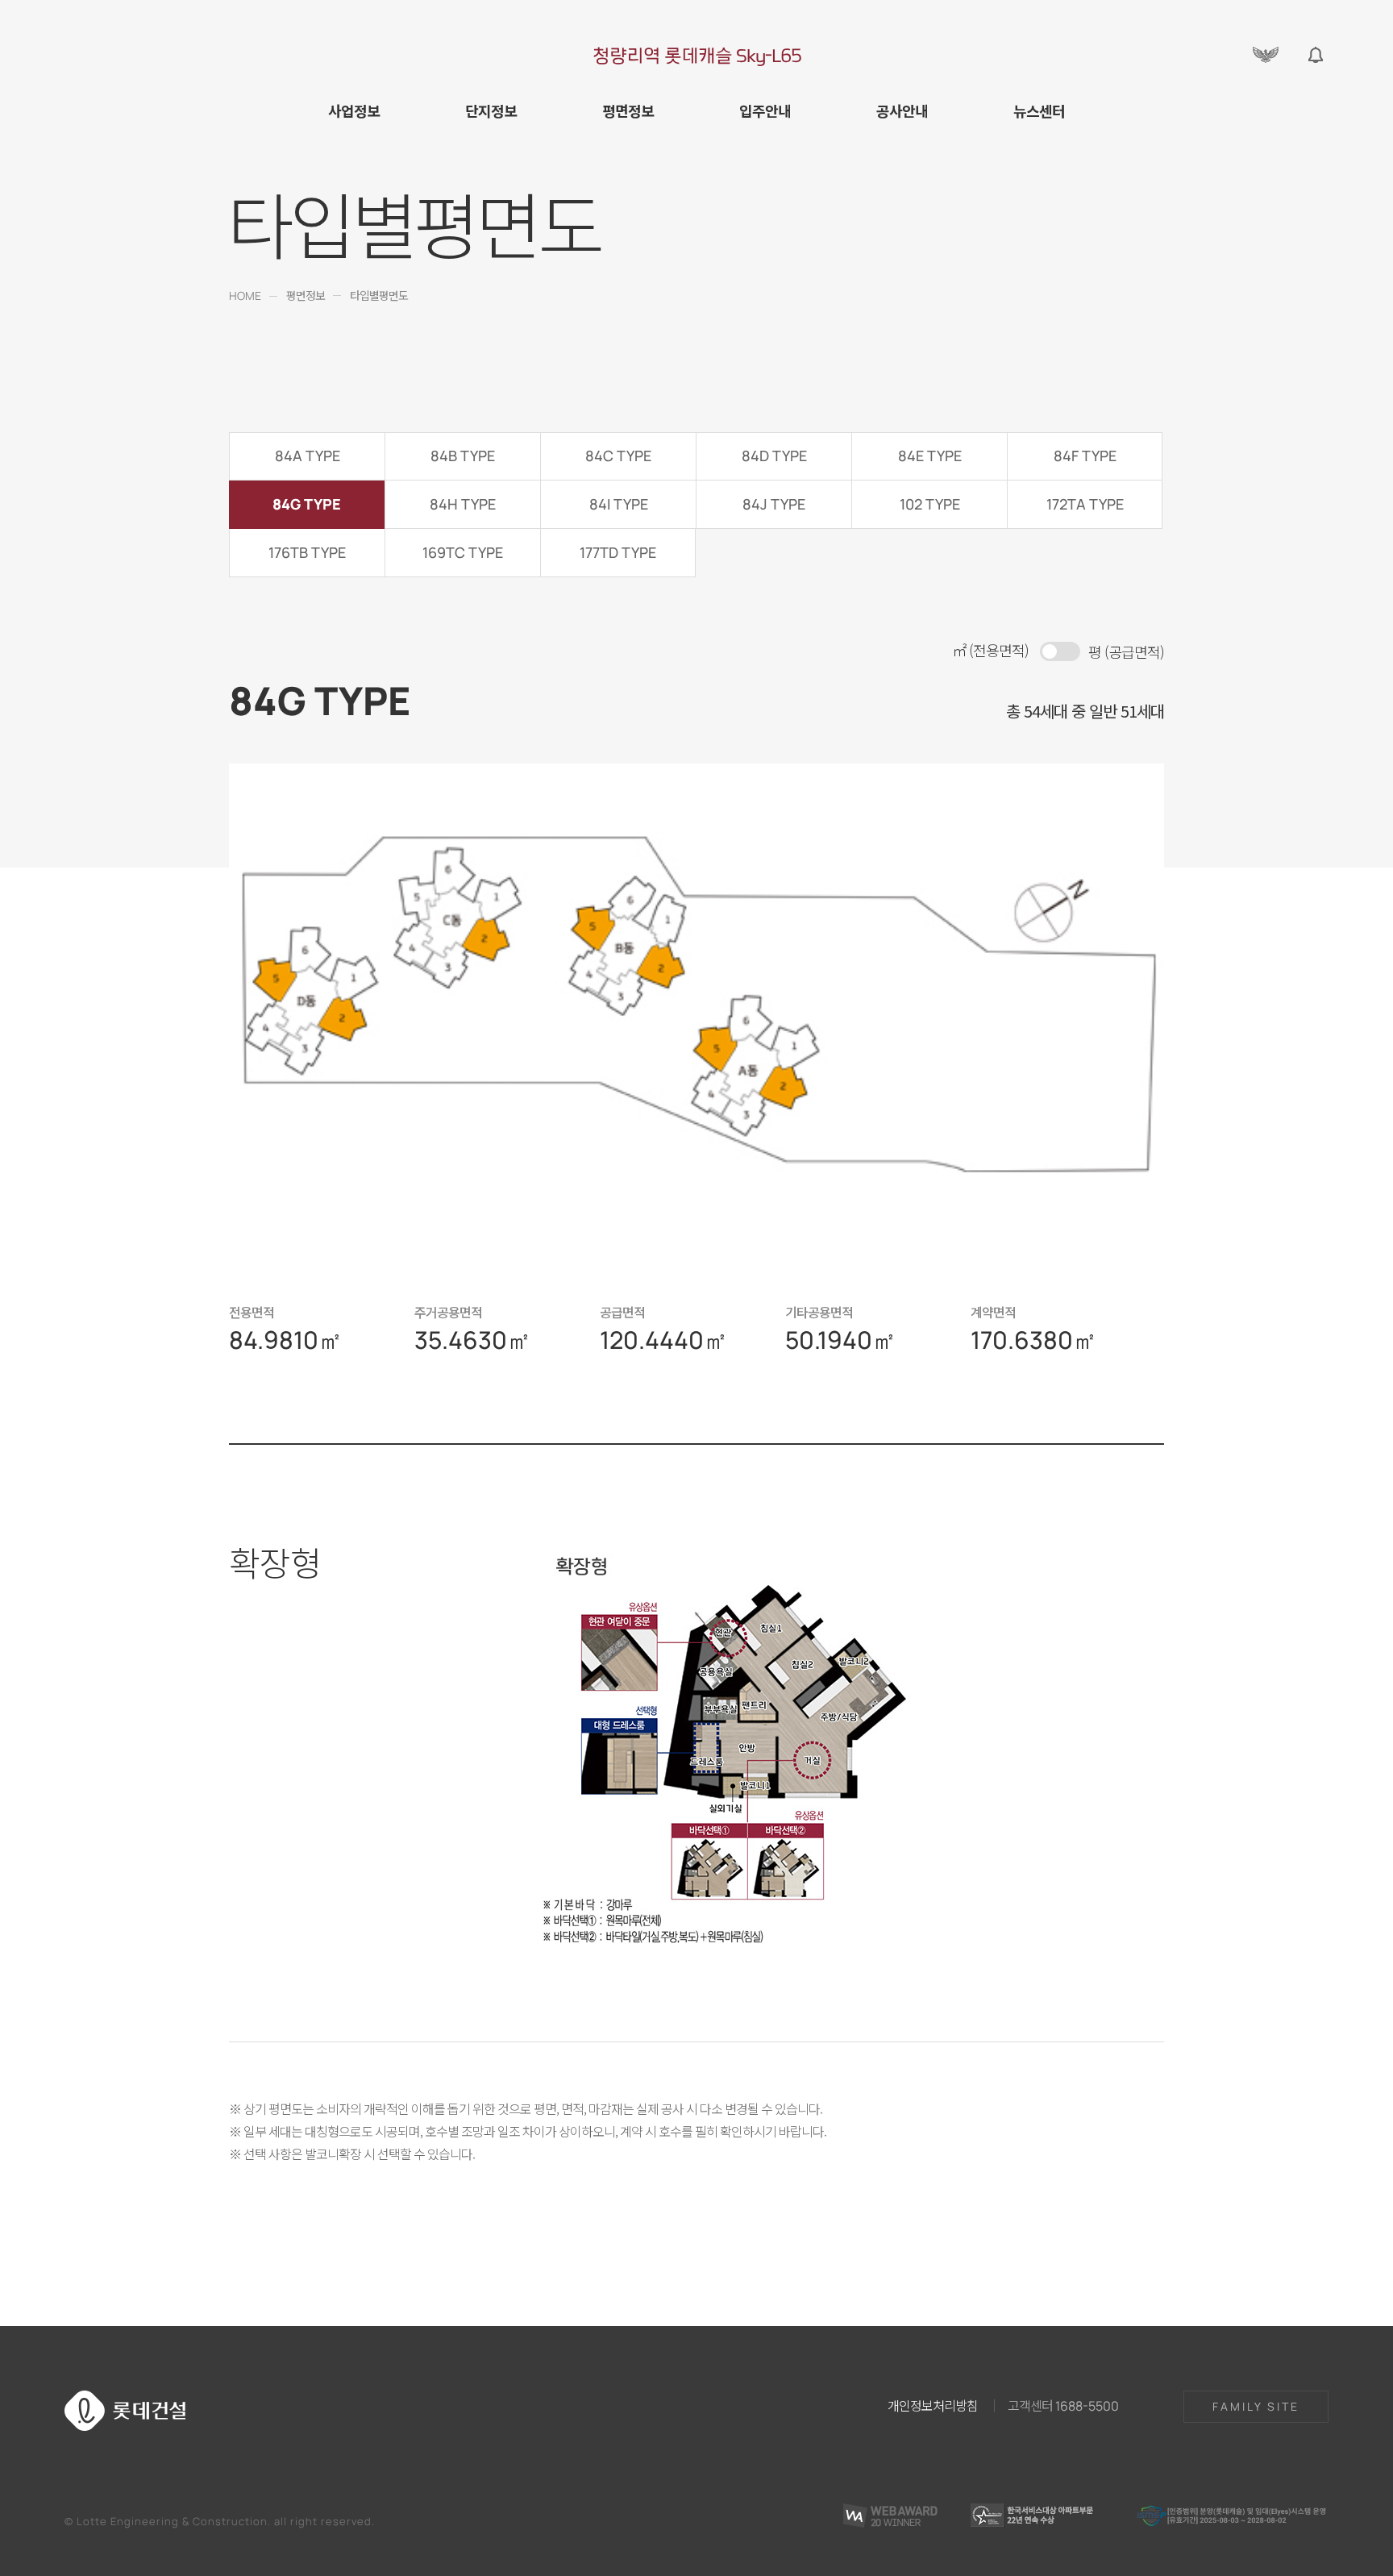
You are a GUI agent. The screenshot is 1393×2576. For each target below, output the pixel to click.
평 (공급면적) (1126, 651)
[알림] (1316, 55)
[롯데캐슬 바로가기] (1266, 55)
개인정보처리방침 (933, 2405)
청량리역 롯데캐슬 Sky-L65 (697, 55)
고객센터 (1063, 2405)
